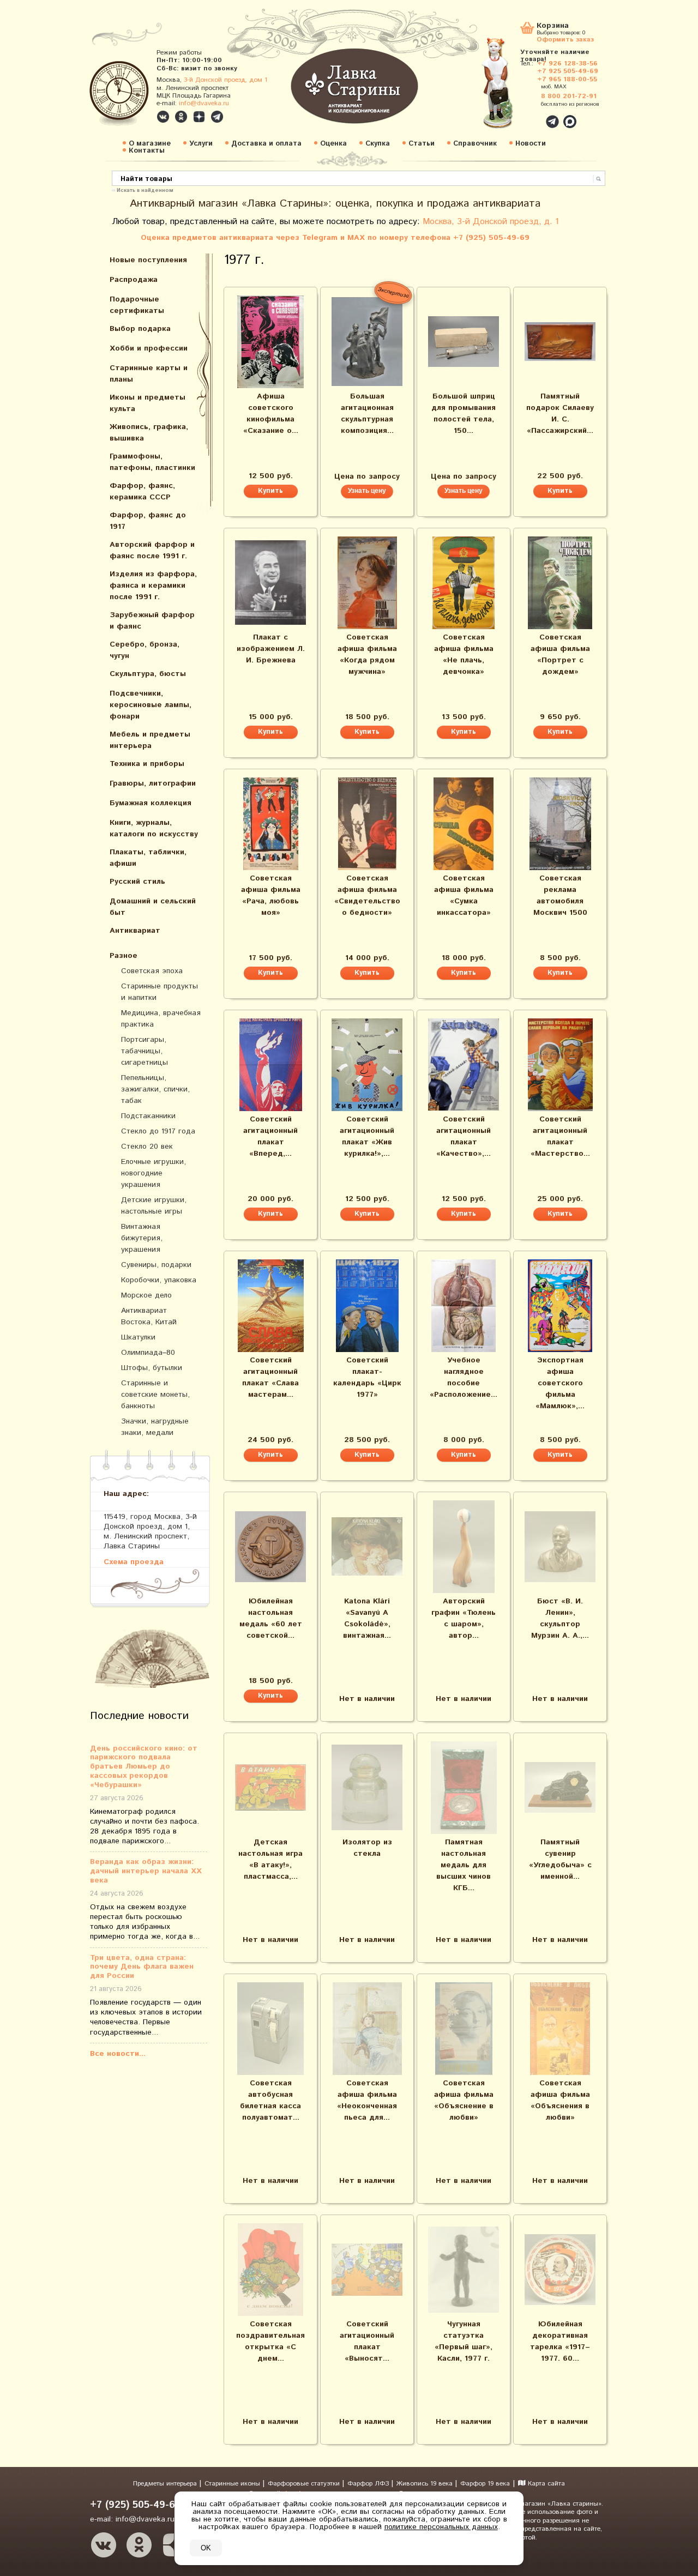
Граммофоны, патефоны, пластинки (152, 462)
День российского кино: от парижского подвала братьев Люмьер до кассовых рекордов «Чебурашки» (144, 1767)
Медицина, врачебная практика (161, 1019)
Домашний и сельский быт (153, 907)
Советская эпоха (152, 971)
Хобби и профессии (149, 348)
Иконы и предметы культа (148, 403)
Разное (124, 956)
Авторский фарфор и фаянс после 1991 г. (152, 550)
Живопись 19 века (426, 2484)
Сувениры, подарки (156, 1265)
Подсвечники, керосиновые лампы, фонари (151, 705)
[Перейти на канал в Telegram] (217, 117)
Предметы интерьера (166, 2484)
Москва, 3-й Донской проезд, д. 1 (491, 222)
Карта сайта (545, 2484)
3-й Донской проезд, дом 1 (225, 80)
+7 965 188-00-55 (567, 79)
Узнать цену (367, 491)
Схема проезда (134, 1562)
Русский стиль (137, 882)
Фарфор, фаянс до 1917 (148, 521)
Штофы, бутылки (152, 1368)
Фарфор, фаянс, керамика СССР (142, 491)
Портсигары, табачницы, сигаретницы (145, 1051)
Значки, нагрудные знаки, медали (155, 1427)
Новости (531, 144)
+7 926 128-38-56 (567, 64)
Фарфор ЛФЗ (369, 2484)
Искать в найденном (145, 190)
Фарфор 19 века (485, 2484)
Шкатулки (138, 1337)
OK (206, 2548)
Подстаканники (148, 1116)
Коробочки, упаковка (159, 1280)
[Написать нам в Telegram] (529, 116)
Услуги (201, 144)
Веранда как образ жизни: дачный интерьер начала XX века (146, 1871)
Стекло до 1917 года (158, 1131)
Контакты (147, 151)
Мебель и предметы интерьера (150, 740)
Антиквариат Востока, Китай (149, 1316)
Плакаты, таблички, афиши (148, 858)
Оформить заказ (565, 39)
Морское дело (146, 1295)
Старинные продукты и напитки (160, 992)
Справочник (475, 144)
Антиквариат (135, 931)
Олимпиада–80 (148, 1353)
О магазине (150, 144)
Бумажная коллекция (151, 803)
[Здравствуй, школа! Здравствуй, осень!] (509, 88)
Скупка (378, 144)
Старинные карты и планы (149, 374)
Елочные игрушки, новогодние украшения (154, 1173)
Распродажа (134, 280)
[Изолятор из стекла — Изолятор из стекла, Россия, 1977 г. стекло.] (367, 1787)
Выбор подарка (140, 329)
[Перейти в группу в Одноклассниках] (181, 117)
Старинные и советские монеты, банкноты (155, 1395)
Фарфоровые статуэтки (305, 2484)
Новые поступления (148, 260)
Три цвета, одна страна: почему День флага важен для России (142, 1967)
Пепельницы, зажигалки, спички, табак (155, 1089)
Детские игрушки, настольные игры (154, 1206)
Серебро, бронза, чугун (145, 650)
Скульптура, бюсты (148, 674)
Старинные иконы (233, 2484)
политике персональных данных (441, 2527)
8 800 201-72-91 (569, 96)
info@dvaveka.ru (204, 103)
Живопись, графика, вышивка (149, 433)
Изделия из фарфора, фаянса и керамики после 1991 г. (153, 586)
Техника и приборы (147, 764)
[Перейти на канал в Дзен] (199, 117)
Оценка (333, 144)
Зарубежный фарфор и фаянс (152, 621)
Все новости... (118, 2054)
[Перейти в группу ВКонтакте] (163, 117)
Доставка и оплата (266, 144)
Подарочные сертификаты (137, 305)
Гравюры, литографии (153, 783)
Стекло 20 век (147, 1147)
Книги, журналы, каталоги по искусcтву (154, 828)
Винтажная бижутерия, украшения (142, 1238)
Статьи (422, 144)
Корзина (553, 26)
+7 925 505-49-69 (568, 71)
